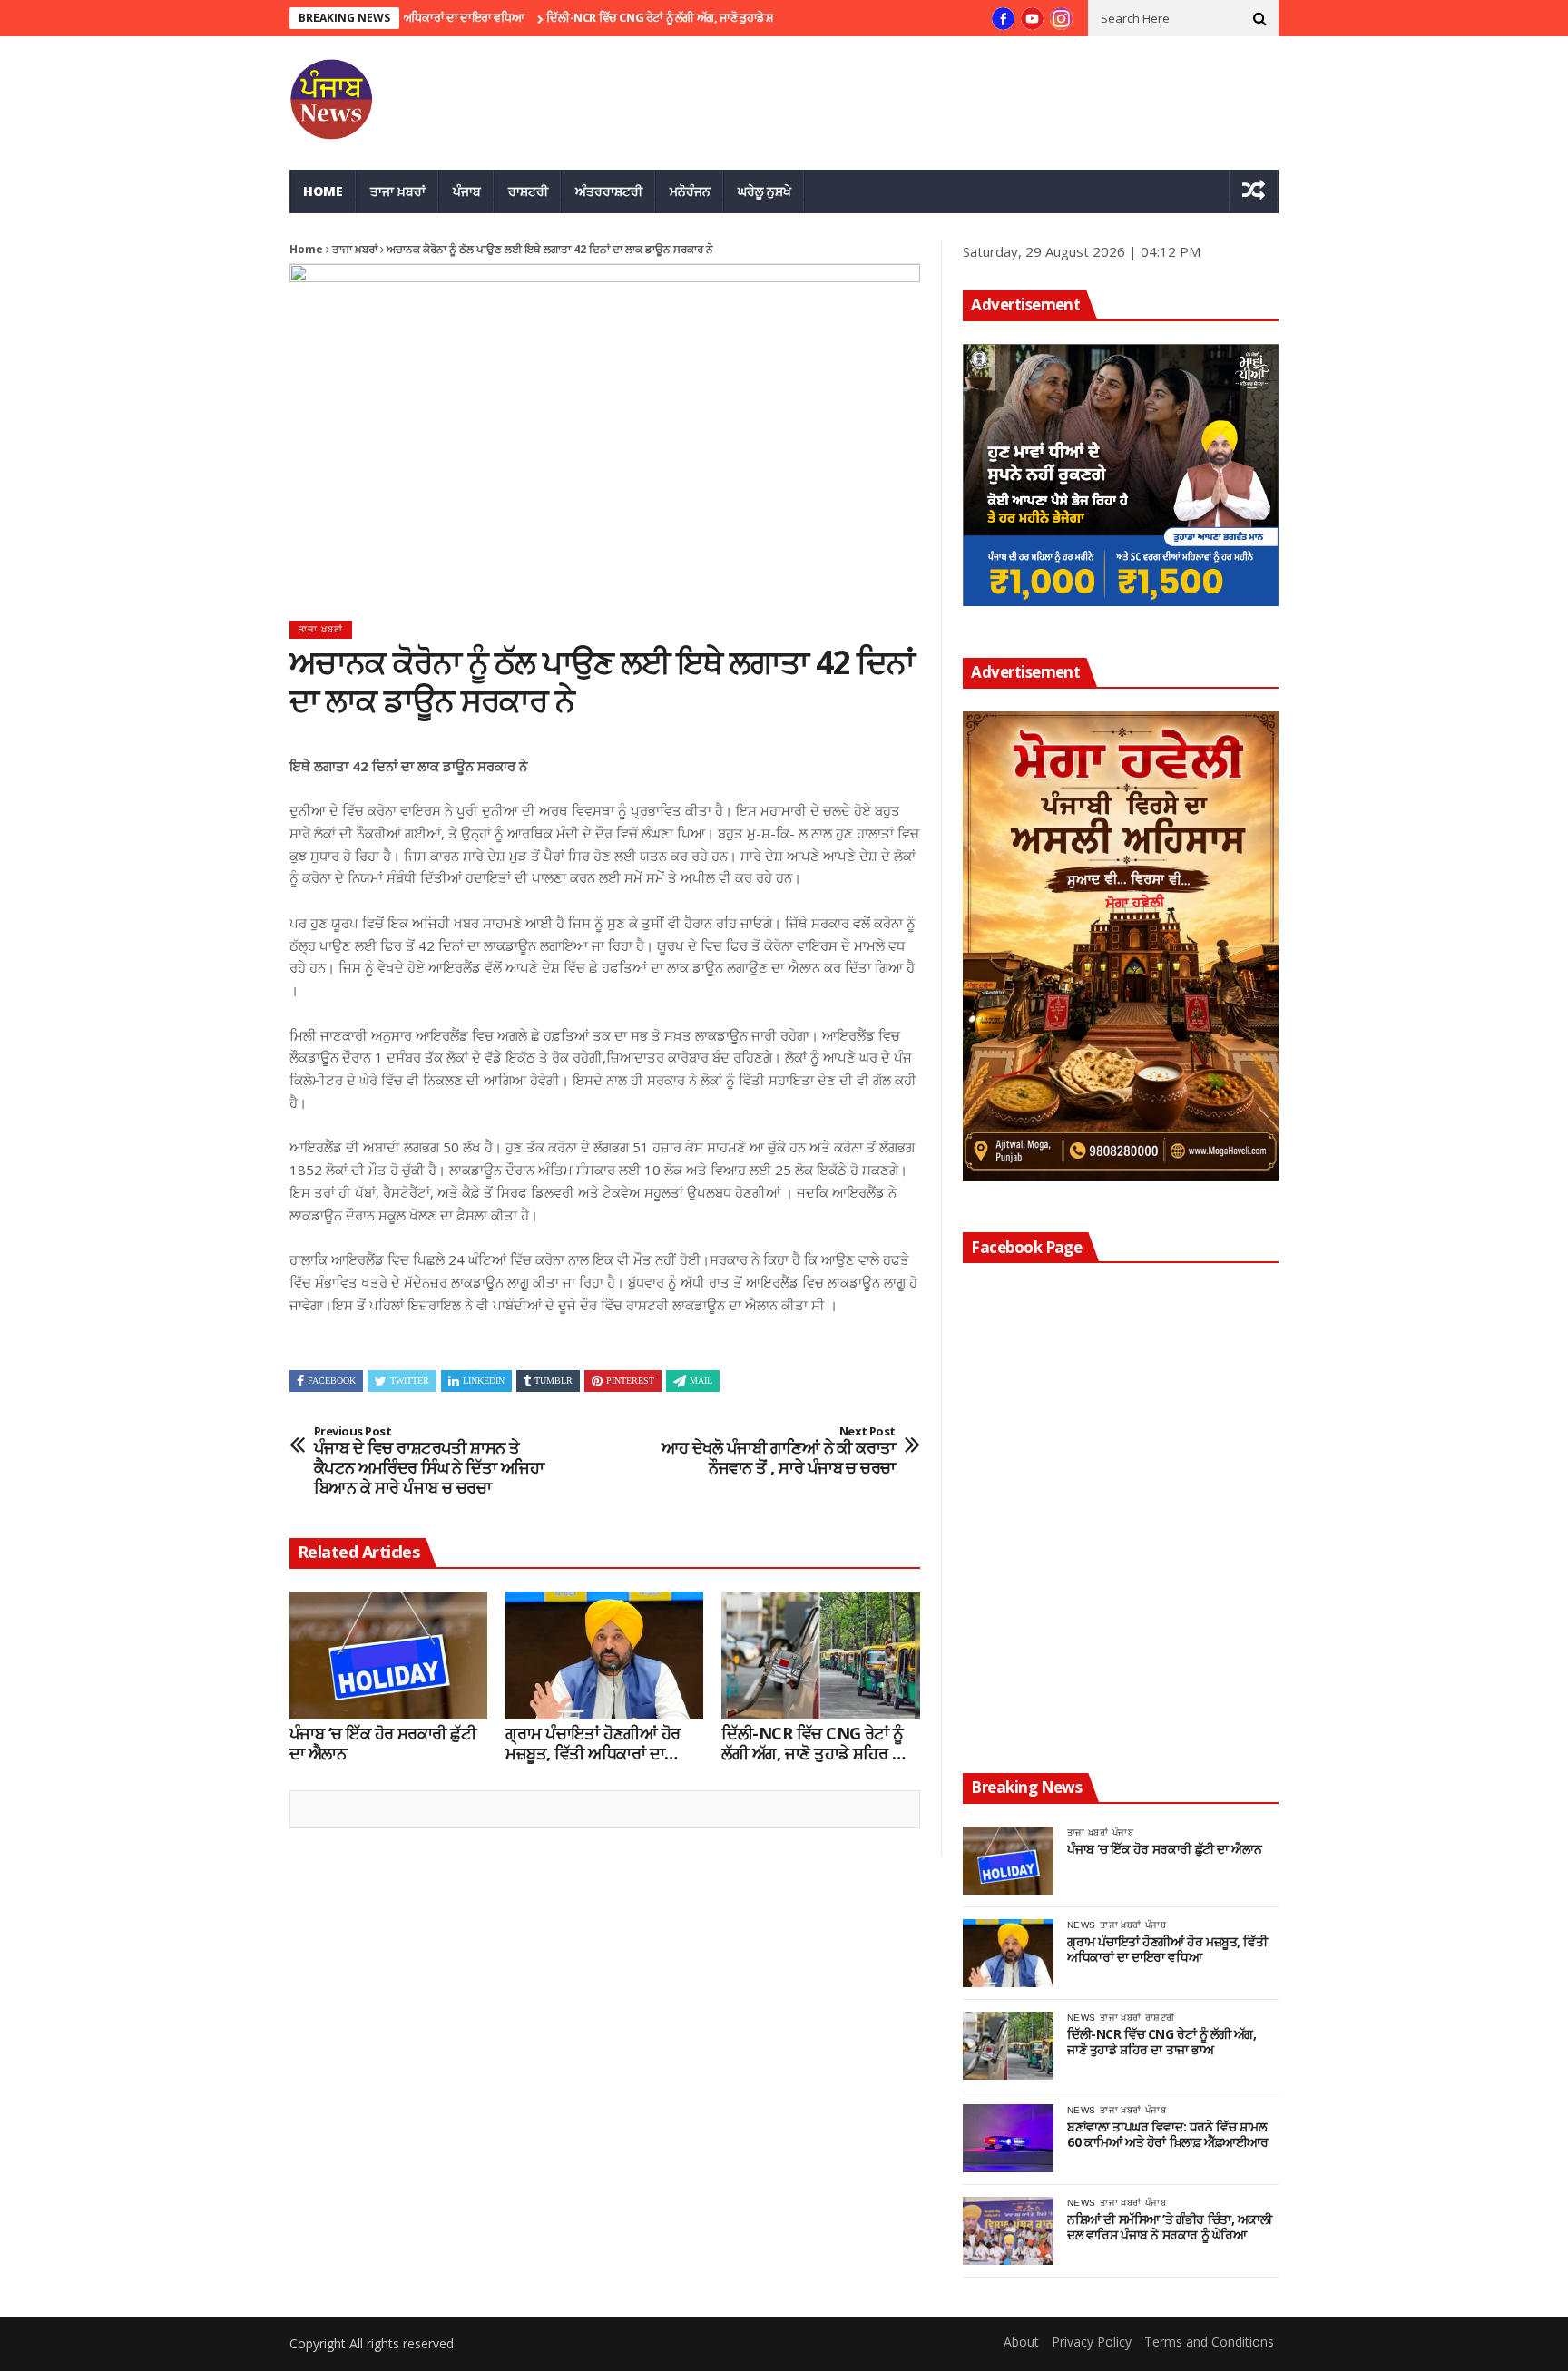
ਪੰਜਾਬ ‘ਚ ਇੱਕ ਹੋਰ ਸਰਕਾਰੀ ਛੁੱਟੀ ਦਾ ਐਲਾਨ (382, 1744)
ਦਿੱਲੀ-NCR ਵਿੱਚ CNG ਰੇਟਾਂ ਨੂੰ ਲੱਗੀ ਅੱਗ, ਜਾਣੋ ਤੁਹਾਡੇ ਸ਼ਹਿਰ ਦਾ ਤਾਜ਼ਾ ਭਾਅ (643, 17)
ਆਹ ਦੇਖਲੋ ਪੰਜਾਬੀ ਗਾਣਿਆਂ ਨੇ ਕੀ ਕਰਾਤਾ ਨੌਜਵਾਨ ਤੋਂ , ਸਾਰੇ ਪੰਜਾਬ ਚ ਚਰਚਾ (779, 1451)
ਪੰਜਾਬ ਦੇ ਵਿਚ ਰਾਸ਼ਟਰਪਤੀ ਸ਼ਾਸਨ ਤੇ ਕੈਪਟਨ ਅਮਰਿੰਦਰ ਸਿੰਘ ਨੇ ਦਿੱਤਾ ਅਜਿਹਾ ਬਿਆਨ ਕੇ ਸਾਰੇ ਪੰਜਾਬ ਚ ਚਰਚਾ (429, 1461)
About (1021, 2342)
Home (323, 191)
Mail (701, 1381)
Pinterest (630, 1381)
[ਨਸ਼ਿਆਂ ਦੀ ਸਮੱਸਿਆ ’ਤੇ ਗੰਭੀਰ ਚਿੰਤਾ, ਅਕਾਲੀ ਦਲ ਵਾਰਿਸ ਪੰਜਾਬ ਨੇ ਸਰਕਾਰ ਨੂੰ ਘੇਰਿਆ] (1008, 2231)
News (1081, 1925)
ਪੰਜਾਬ (467, 191)
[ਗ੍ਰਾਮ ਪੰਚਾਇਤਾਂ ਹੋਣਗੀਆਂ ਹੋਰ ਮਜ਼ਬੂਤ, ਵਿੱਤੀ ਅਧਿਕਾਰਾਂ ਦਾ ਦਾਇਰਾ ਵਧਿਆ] (604, 1656)
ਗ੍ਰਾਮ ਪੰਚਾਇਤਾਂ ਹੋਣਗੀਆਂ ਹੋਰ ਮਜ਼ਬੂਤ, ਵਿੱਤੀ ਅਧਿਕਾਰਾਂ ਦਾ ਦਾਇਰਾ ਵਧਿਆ (593, 1744)
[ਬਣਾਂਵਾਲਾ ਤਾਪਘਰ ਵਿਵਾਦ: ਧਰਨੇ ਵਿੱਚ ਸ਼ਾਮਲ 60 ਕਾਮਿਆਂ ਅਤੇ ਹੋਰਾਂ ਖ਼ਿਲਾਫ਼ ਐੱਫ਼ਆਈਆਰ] (1008, 2138)
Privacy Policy (1092, 2342)
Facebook (332, 1381)
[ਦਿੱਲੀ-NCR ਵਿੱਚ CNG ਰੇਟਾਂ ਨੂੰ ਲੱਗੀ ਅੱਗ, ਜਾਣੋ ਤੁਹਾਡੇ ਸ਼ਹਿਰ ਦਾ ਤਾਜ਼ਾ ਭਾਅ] (820, 1656)
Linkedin (484, 1381)
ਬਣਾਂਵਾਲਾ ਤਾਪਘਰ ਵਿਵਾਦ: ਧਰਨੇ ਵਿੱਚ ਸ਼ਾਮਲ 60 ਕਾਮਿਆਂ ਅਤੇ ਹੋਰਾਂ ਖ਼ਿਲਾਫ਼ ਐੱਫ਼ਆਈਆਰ (1167, 2135)
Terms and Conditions (1209, 2342)
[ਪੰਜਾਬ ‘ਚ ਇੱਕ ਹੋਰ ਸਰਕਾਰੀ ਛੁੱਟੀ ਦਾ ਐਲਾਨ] (388, 1656)
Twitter (410, 1381)
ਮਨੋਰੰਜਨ (690, 191)
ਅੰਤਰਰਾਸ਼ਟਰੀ (609, 191)
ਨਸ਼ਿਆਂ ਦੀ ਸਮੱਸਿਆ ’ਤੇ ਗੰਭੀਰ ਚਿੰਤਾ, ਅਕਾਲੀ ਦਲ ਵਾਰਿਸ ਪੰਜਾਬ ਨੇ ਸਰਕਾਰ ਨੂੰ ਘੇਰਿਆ (1170, 2228)
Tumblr (554, 1381)
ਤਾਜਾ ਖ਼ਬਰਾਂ (398, 191)
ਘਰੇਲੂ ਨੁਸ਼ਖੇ (764, 191)
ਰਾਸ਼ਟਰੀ (528, 191)
